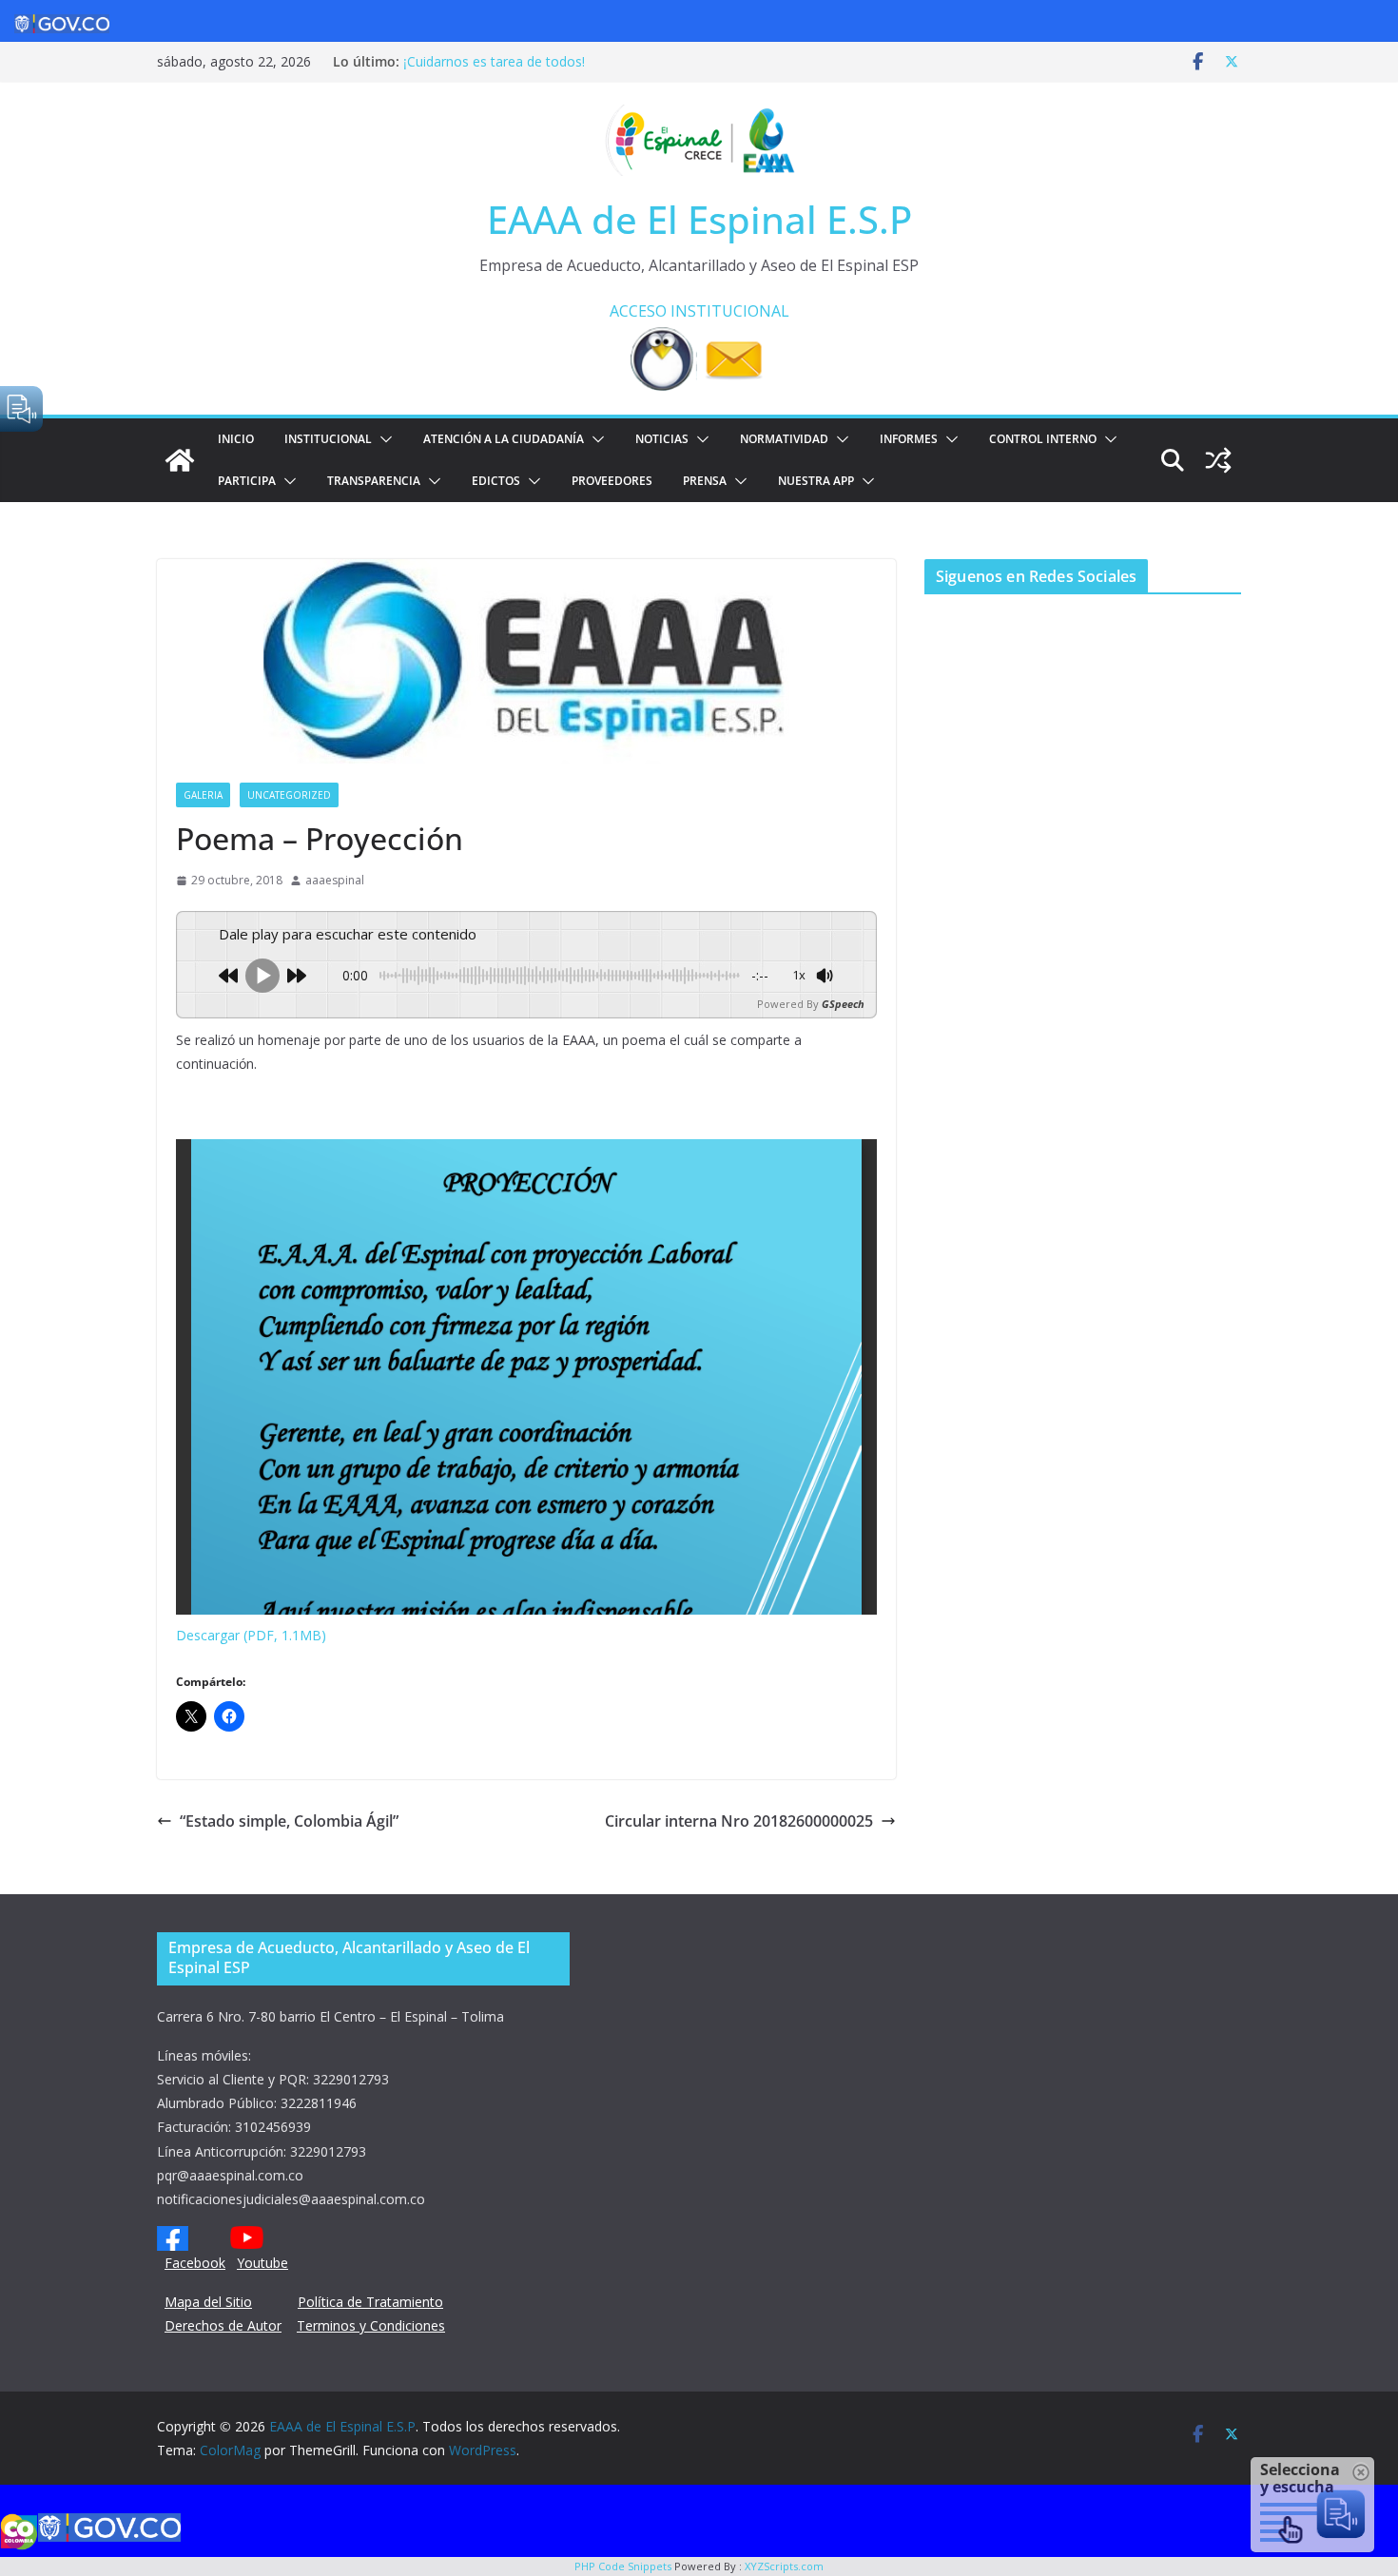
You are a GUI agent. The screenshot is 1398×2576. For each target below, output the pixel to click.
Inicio (236, 439)
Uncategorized (289, 795)
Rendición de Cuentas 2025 (486, 57)
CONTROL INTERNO (1043, 439)
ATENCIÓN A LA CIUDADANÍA (504, 439)
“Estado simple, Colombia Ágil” (289, 1821)
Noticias (662, 439)
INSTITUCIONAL (730, 311)
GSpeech (843, 1004)
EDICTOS (496, 481)
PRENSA (705, 481)
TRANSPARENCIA (374, 481)
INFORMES (909, 439)
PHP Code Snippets (623, 2566)
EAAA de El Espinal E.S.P (699, 219)
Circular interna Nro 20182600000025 (739, 1821)
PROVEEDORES (612, 481)
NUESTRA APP (816, 481)
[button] (382, 439)
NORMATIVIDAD (784, 439)
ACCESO (638, 311)
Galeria (203, 795)
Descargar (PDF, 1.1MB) (251, 1635)
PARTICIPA (247, 481)
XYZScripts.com (784, 2566)
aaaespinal (335, 880)
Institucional (328, 439)
